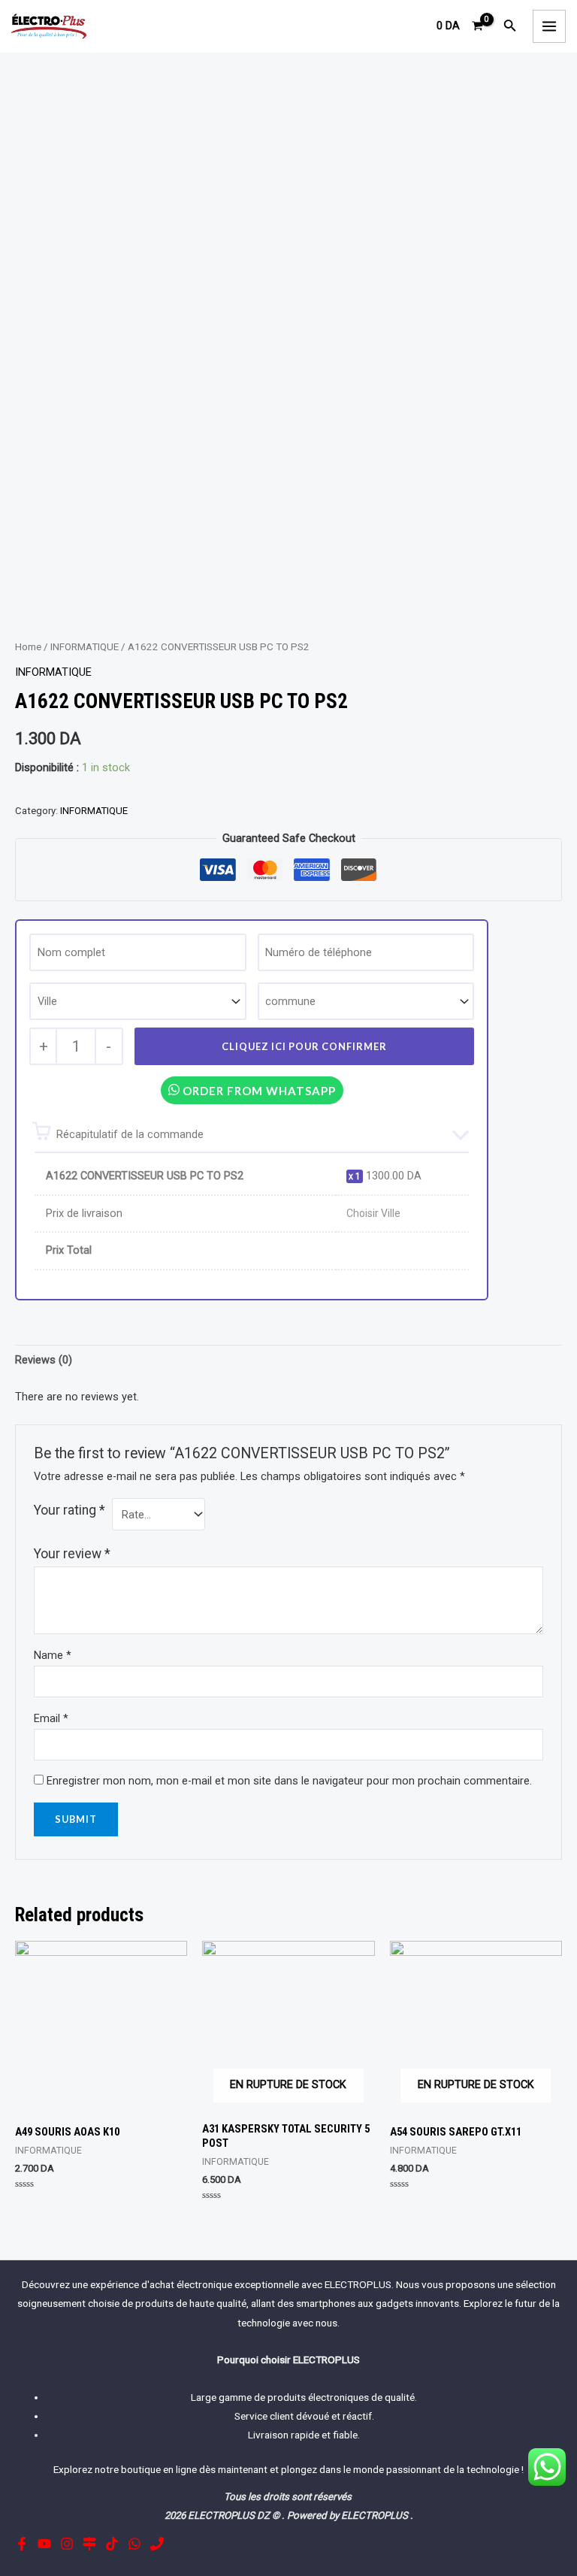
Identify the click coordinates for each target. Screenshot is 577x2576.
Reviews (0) (44, 1360)
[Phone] (157, 2544)
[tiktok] (112, 2544)
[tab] (44, 1361)
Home (28, 647)
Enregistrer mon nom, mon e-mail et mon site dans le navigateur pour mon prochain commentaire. (289, 1781)
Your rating (69, 1510)
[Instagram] (67, 2544)
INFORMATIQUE (85, 647)
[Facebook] (22, 2544)
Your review (72, 1554)
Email (51, 1718)
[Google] (89, 2544)
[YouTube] (44, 2544)
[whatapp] (134, 2544)
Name (53, 1655)
